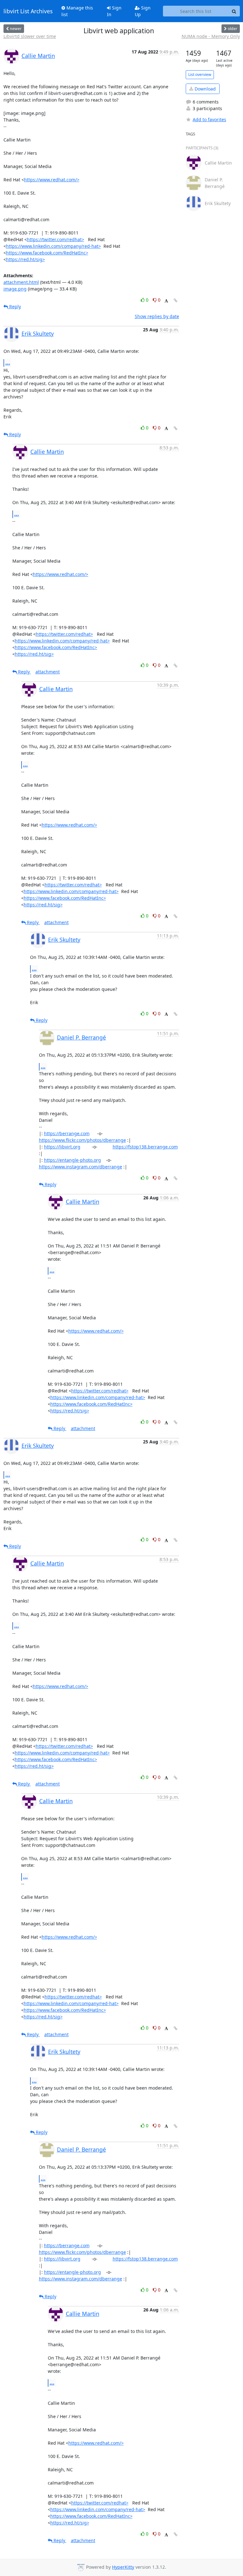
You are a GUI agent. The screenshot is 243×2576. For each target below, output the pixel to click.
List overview (200, 75)
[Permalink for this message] (176, 300)
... (8, 363)
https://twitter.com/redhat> (56, 239)
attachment (48, 672)
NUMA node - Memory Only (211, 36)
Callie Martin (38, 56)
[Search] (234, 11)
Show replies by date (157, 316)
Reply (14, 306)
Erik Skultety (38, 334)
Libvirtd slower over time (30, 36)
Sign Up (143, 11)
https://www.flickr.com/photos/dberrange (82, 1140)
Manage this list (77, 11)
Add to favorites (209, 119)
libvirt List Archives (28, 11)
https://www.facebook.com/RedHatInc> (47, 253)
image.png (15, 289)
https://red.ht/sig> (25, 259)
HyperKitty (123, 2567)
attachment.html (21, 282)
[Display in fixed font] (166, 301)
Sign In (114, 11)
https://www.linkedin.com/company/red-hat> (53, 246)
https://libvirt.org (62, 1147)
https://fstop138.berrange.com (145, 1147)
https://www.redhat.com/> (52, 180)
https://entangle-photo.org (72, 1160)
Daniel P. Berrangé (81, 1037)
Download (205, 89)
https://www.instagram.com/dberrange (81, 1167)
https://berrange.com (67, 1133)
